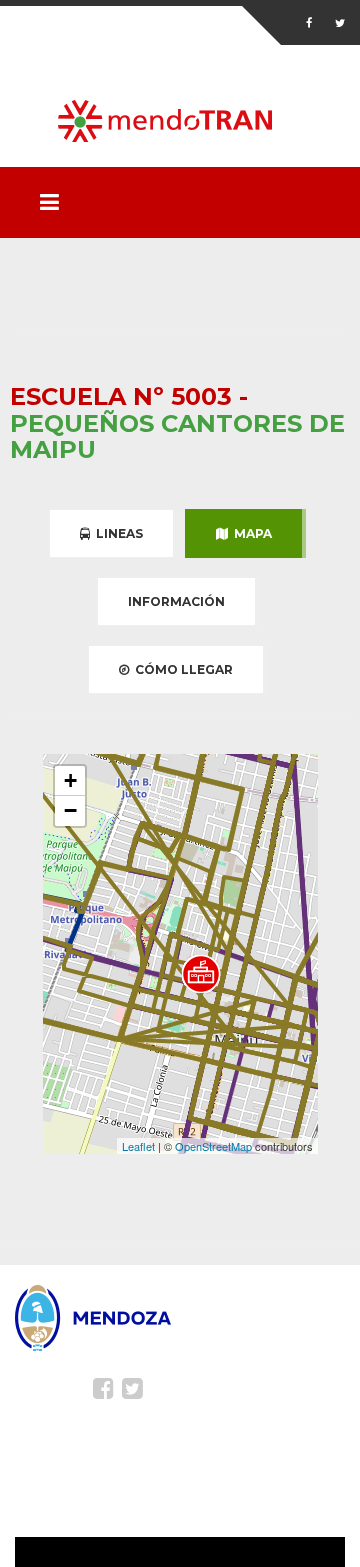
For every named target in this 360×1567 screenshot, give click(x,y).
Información (176, 601)
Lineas (116, 533)
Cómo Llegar (181, 669)
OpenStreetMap (213, 1146)
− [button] (70, 810)
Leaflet (138, 1146)
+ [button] (70, 780)
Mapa (250, 533)
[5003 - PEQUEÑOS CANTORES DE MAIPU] (201, 974)
